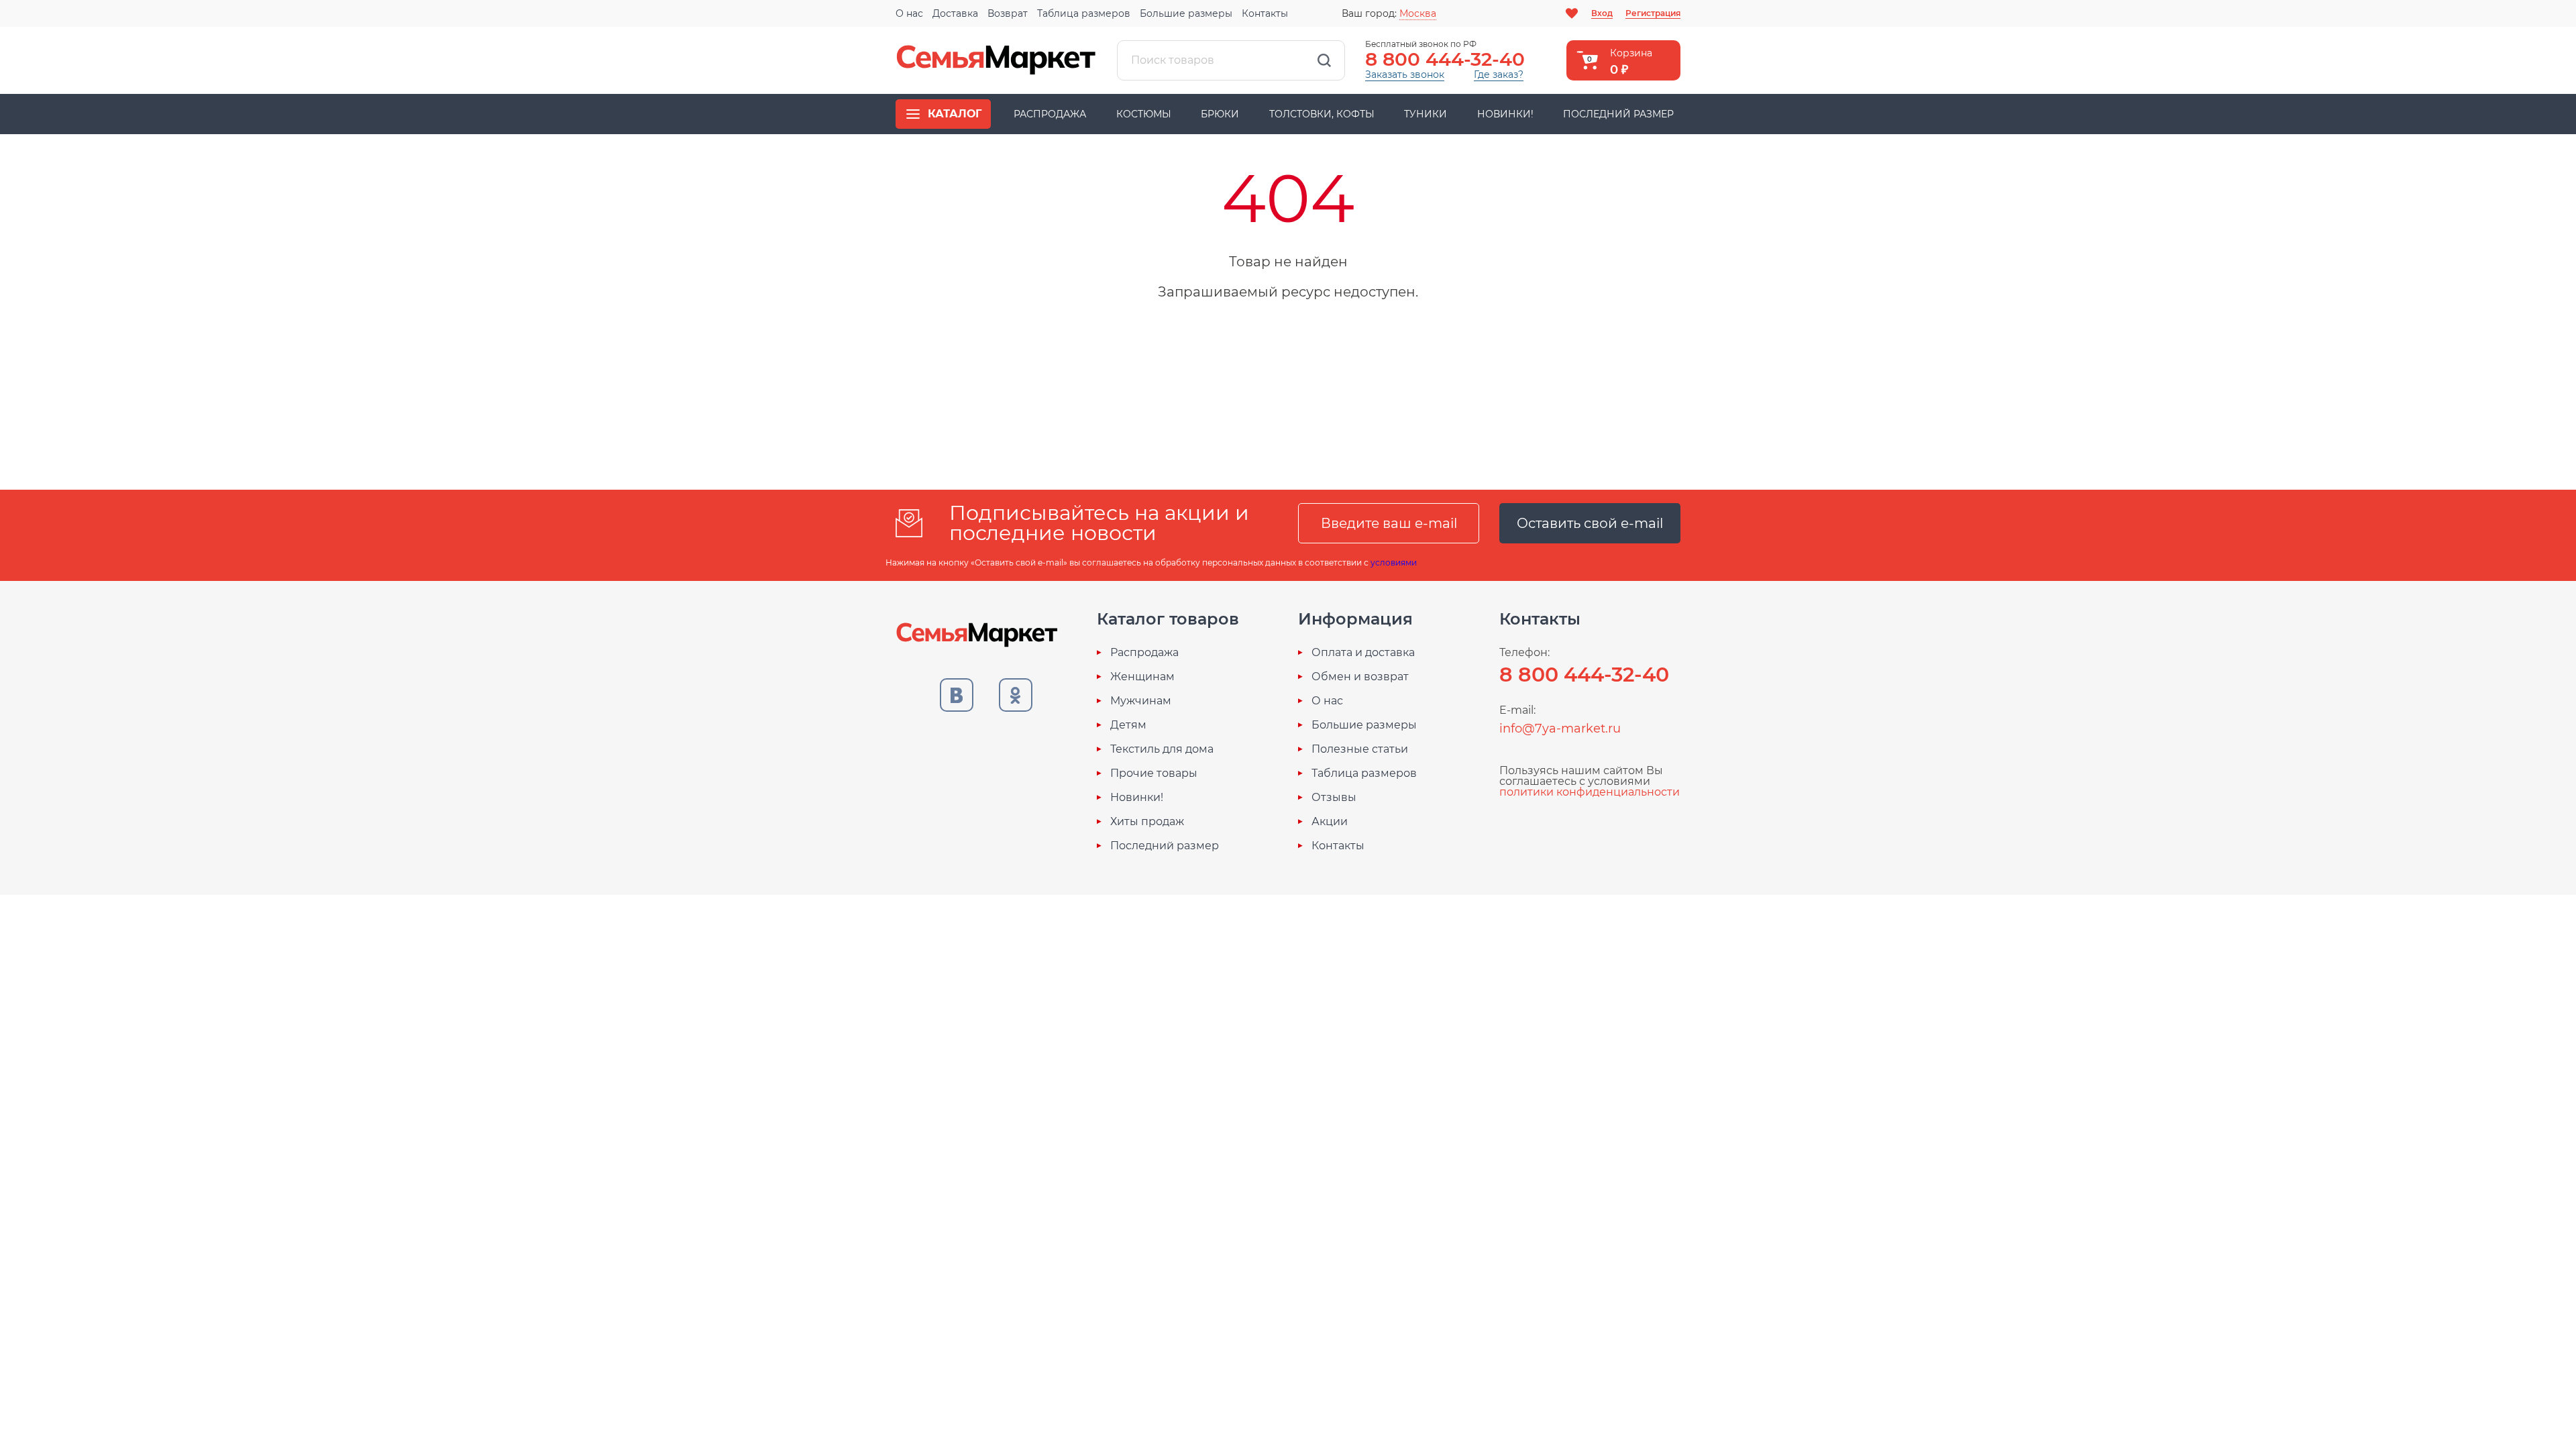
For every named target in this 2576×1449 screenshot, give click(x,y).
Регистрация (1653, 13)
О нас (909, 13)
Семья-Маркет (996, 60)
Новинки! (1505, 114)
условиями (1394, 562)
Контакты (1265, 13)
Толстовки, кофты (1322, 114)
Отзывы (1334, 798)
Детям (1128, 725)
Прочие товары (1154, 773)
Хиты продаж (1147, 822)
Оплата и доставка (1363, 653)
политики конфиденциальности (1590, 792)
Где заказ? (1499, 74)
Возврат (1008, 13)
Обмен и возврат (1360, 677)
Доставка (955, 13)
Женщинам (1142, 677)
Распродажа (1050, 114)
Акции (1330, 822)
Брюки (1220, 114)
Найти (1324, 60)
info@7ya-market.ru (1560, 729)
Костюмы (1144, 114)
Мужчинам (1141, 701)
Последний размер (1618, 114)
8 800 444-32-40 (1445, 59)
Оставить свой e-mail (1590, 523)
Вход (1602, 13)
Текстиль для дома (1162, 749)
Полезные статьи (1360, 749)
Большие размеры (1186, 13)
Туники (1426, 114)
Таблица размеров (1084, 13)
